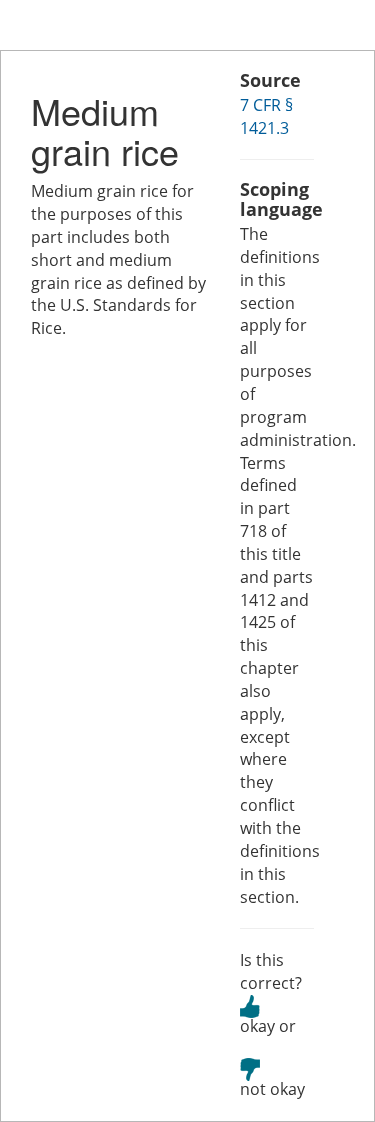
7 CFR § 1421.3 (266, 116)
